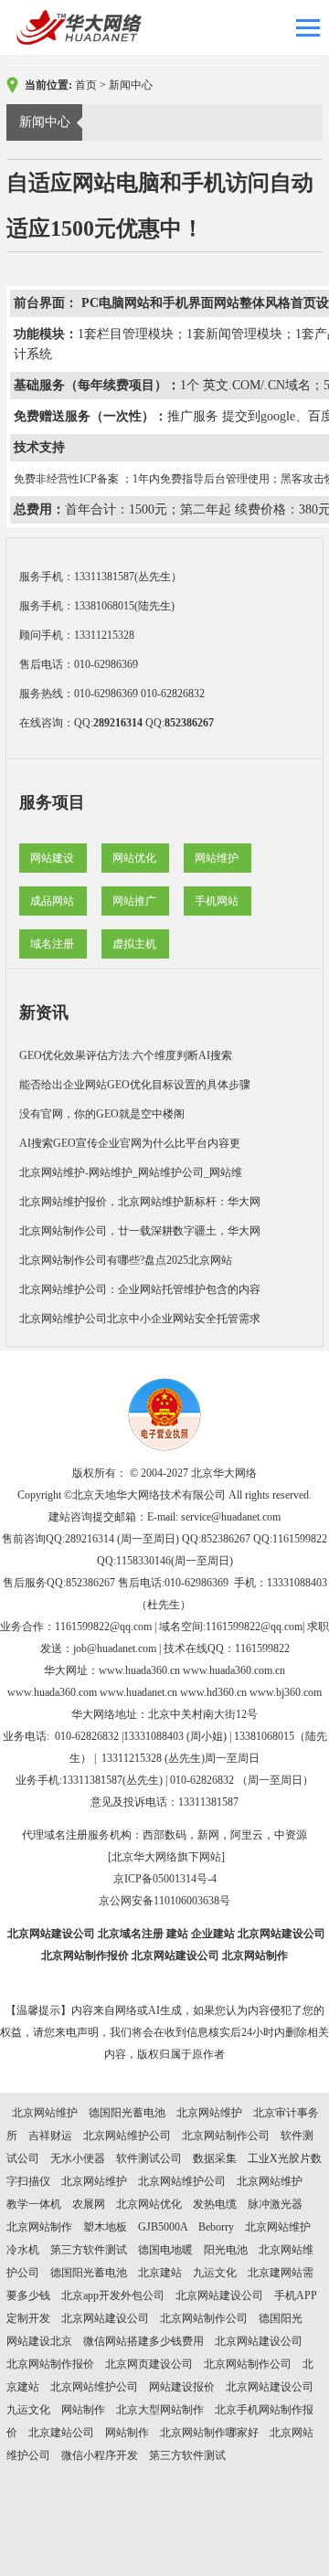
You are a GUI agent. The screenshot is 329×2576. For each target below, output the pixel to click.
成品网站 (52, 901)
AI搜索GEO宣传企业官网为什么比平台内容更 (130, 1143)
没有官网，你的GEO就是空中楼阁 (102, 1114)
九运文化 (215, 2273)
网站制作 (83, 2410)
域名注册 (52, 944)
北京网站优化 (149, 2204)
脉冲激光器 (275, 2204)
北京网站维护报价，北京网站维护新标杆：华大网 (140, 1202)
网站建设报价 (182, 2387)
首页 (86, 85)
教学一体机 (34, 2204)
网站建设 (52, 858)
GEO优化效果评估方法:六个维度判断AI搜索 (126, 1055)
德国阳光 (281, 2318)
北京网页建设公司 (149, 2364)
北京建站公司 (61, 2433)
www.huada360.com (52, 1692)
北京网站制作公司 (226, 2136)
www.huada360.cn (139, 1670)
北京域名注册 (131, 1934)
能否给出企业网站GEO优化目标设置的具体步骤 (135, 1085)
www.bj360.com (286, 1692)
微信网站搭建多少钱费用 (143, 2341)
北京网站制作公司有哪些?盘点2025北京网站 (126, 1260)
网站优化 (134, 858)
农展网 (89, 2204)
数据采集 (215, 2158)
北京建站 (160, 2273)
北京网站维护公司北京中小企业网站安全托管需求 (140, 1319)
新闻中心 (131, 85)
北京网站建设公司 (51, 1934)
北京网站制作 (255, 1956)
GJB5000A (163, 2227)
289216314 (118, 723)
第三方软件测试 (89, 2250)
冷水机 (23, 2250)
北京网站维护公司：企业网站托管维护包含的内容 (140, 1289)
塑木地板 (105, 2227)
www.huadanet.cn (138, 1692)
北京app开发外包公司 (113, 2295)
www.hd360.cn (213, 1692)
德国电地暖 (165, 2250)
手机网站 (217, 901)
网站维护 (217, 858)
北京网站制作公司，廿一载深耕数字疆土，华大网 (140, 1231)
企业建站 (213, 1934)
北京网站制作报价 (85, 1956)
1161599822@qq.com (103, 1627)
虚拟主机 (134, 944)
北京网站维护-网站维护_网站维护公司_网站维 (131, 1172)
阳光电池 (226, 2250)
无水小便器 (78, 2158)
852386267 (189, 723)
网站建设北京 (39, 2341)
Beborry (216, 2227)
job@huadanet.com (115, 1648)
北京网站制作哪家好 (209, 2433)
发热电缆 (215, 2204)
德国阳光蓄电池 (127, 2113)
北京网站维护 (45, 2113)
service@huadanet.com (231, 1517)
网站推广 (134, 901)
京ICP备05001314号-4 (165, 1879)
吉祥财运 (50, 2136)
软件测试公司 (149, 2158)
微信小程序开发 (100, 2455)
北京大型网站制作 (160, 2410)
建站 (177, 1934)
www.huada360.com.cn (234, 1670)
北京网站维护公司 (127, 2136)
